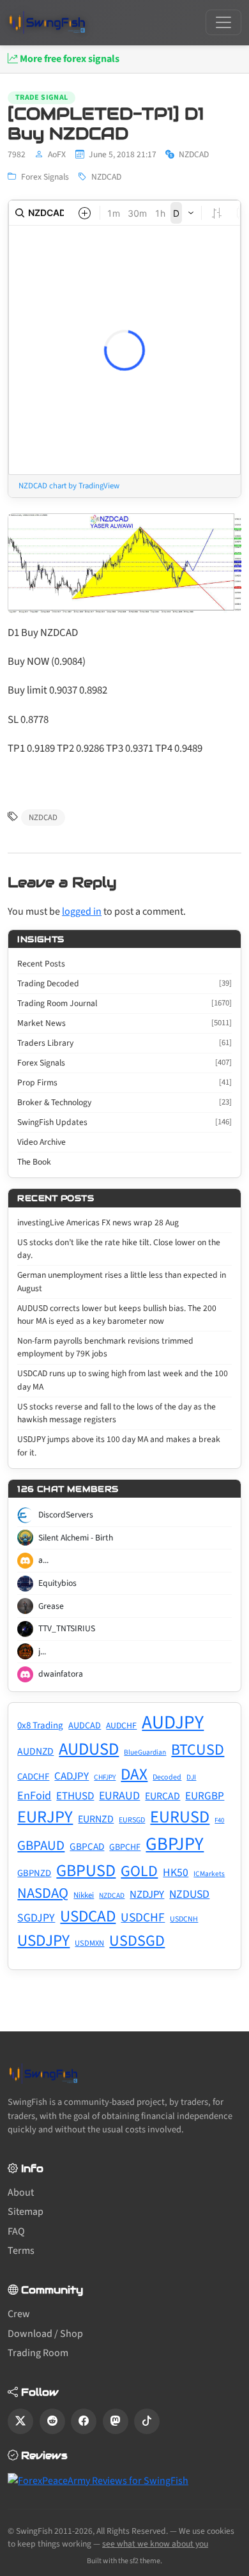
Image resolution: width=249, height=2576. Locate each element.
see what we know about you (155, 2544)
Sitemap (26, 2212)
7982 (17, 154)
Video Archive (41, 1142)
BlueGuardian (145, 1752)
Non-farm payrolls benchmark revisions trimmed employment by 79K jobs (105, 1347)
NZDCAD (106, 177)
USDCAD (88, 1916)
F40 (219, 1820)
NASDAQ (43, 1893)
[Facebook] (84, 2421)
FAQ (16, 2231)
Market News (124, 1023)
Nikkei (84, 1895)
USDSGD (137, 1941)
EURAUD (119, 1796)
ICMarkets (209, 1874)
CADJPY (72, 1776)
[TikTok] (147, 2421)
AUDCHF (121, 1726)
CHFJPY (105, 1777)
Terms (21, 2251)
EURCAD (162, 1796)
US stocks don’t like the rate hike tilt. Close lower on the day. (119, 1249)
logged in (82, 912)
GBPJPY (175, 1844)
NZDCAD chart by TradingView (69, 486)
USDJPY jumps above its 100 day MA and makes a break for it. (119, 1446)
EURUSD (180, 1817)
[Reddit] (52, 2421)
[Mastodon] (116, 2421)
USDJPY (43, 1941)
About (21, 2192)
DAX (134, 1774)
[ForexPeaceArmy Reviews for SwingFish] (98, 2480)
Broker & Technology (124, 1102)
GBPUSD (86, 1871)
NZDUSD (189, 1894)
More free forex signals (69, 59)
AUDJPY (173, 1723)
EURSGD (132, 1820)
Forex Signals (45, 177)
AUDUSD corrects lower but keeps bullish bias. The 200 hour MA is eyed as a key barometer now (117, 1315)
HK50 (176, 1873)
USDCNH (184, 1919)
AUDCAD (85, 1726)
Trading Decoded (124, 983)
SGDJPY (36, 1918)
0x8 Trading (40, 1726)
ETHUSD (75, 1796)
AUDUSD (89, 1750)
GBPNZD (34, 1873)
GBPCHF (125, 1847)
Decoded (167, 1777)
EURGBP (205, 1796)
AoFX (57, 154)
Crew (19, 2314)
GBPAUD (41, 1845)
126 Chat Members (68, 1489)
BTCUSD (198, 1750)
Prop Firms (124, 1082)
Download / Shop (45, 2334)
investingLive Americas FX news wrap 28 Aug (98, 1222)
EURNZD (96, 1819)
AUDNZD (35, 1751)
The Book (34, 1162)
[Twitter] (20, 2421)
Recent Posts (41, 964)
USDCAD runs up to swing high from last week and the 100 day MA (123, 1380)
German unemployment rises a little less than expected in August (122, 1281)
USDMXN (89, 1943)
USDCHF (143, 1918)
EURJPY (45, 1817)
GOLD (139, 1871)
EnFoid (34, 1796)
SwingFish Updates (124, 1122)
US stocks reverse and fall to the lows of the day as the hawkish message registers (117, 1413)
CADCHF (33, 1777)
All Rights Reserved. (132, 2531)
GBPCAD (87, 1847)
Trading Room (38, 2353)
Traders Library (124, 1043)
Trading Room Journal (124, 1003)
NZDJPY (147, 1895)
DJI (191, 1777)
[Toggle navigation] (223, 22)
